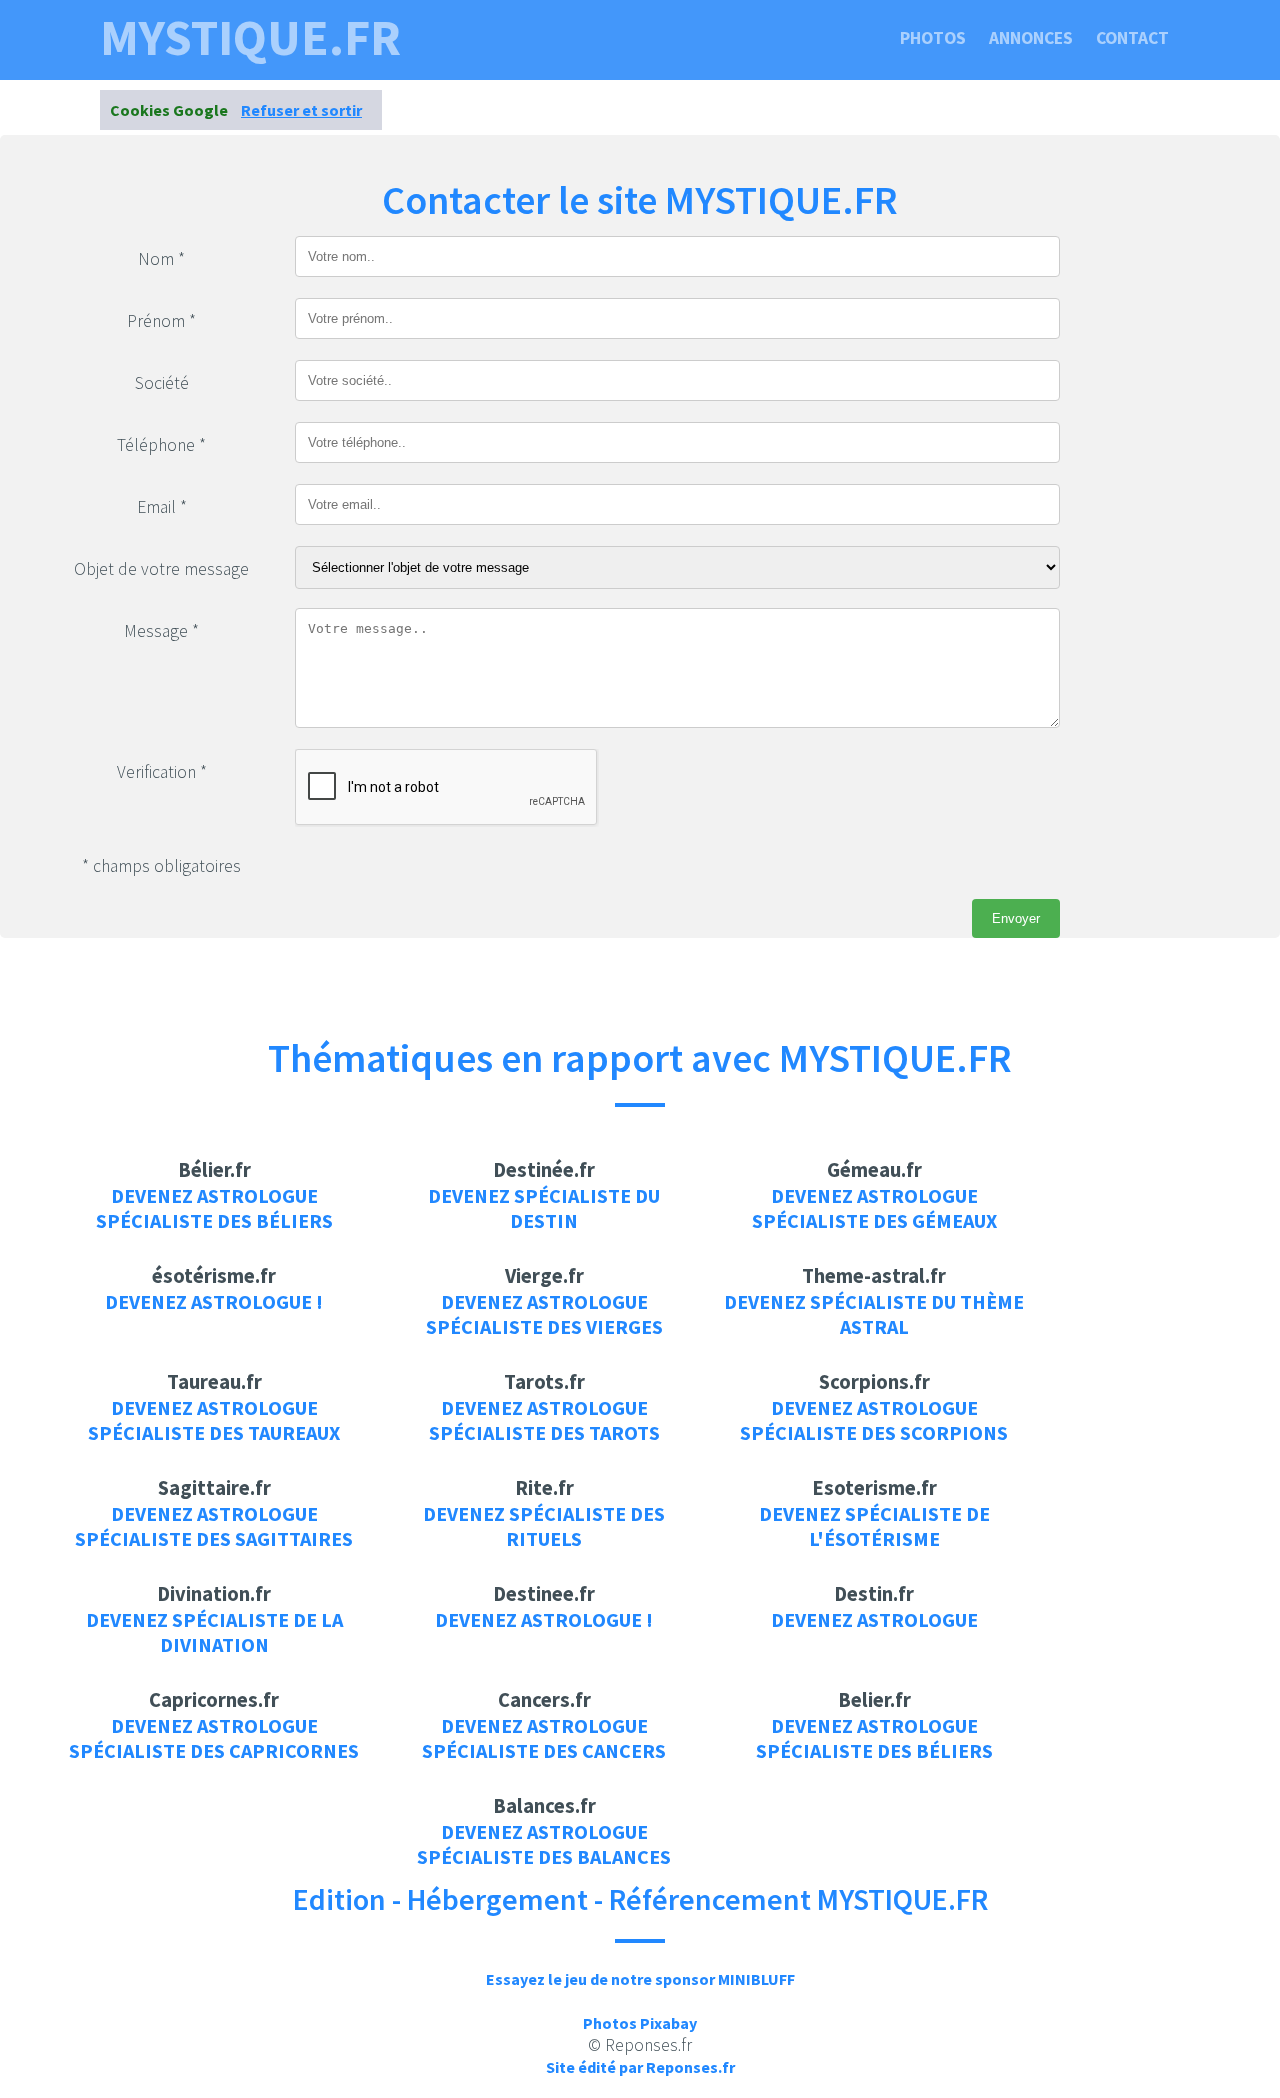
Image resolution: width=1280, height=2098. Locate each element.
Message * (161, 631)
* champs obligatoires (161, 866)
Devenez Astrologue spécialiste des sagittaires (214, 1526)
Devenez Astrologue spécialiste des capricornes (214, 1738)
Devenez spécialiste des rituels (544, 1526)
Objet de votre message (161, 569)
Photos (933, 38)
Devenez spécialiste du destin (544, 1208)
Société (162, 383)
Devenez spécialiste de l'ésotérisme (874, 1526)
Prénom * (161, 321)
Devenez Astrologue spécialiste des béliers (214, 1208)
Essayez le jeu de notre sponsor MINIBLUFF (640, 1979)
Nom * (161, 259)
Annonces (1031, 38)
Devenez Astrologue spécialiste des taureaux (214, 1420)
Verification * (162, 772)
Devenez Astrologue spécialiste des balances (544, 1844)
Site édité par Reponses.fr (640, 2067)
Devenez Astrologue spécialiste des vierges (544, 1314)
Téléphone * (161, 445)
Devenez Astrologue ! (214, 1301)
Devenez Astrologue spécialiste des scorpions (874, 1420)
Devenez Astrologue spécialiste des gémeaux (874, 1208)
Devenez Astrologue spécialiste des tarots (544, 1420)
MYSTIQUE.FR (250, 38)
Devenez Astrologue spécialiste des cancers (544, 1738)
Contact (1132, 38)
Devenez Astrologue (874, 1619)
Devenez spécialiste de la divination (214, 1632)
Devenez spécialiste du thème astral (874, 1314)
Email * (162, 507)
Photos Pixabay (640, 2023)
